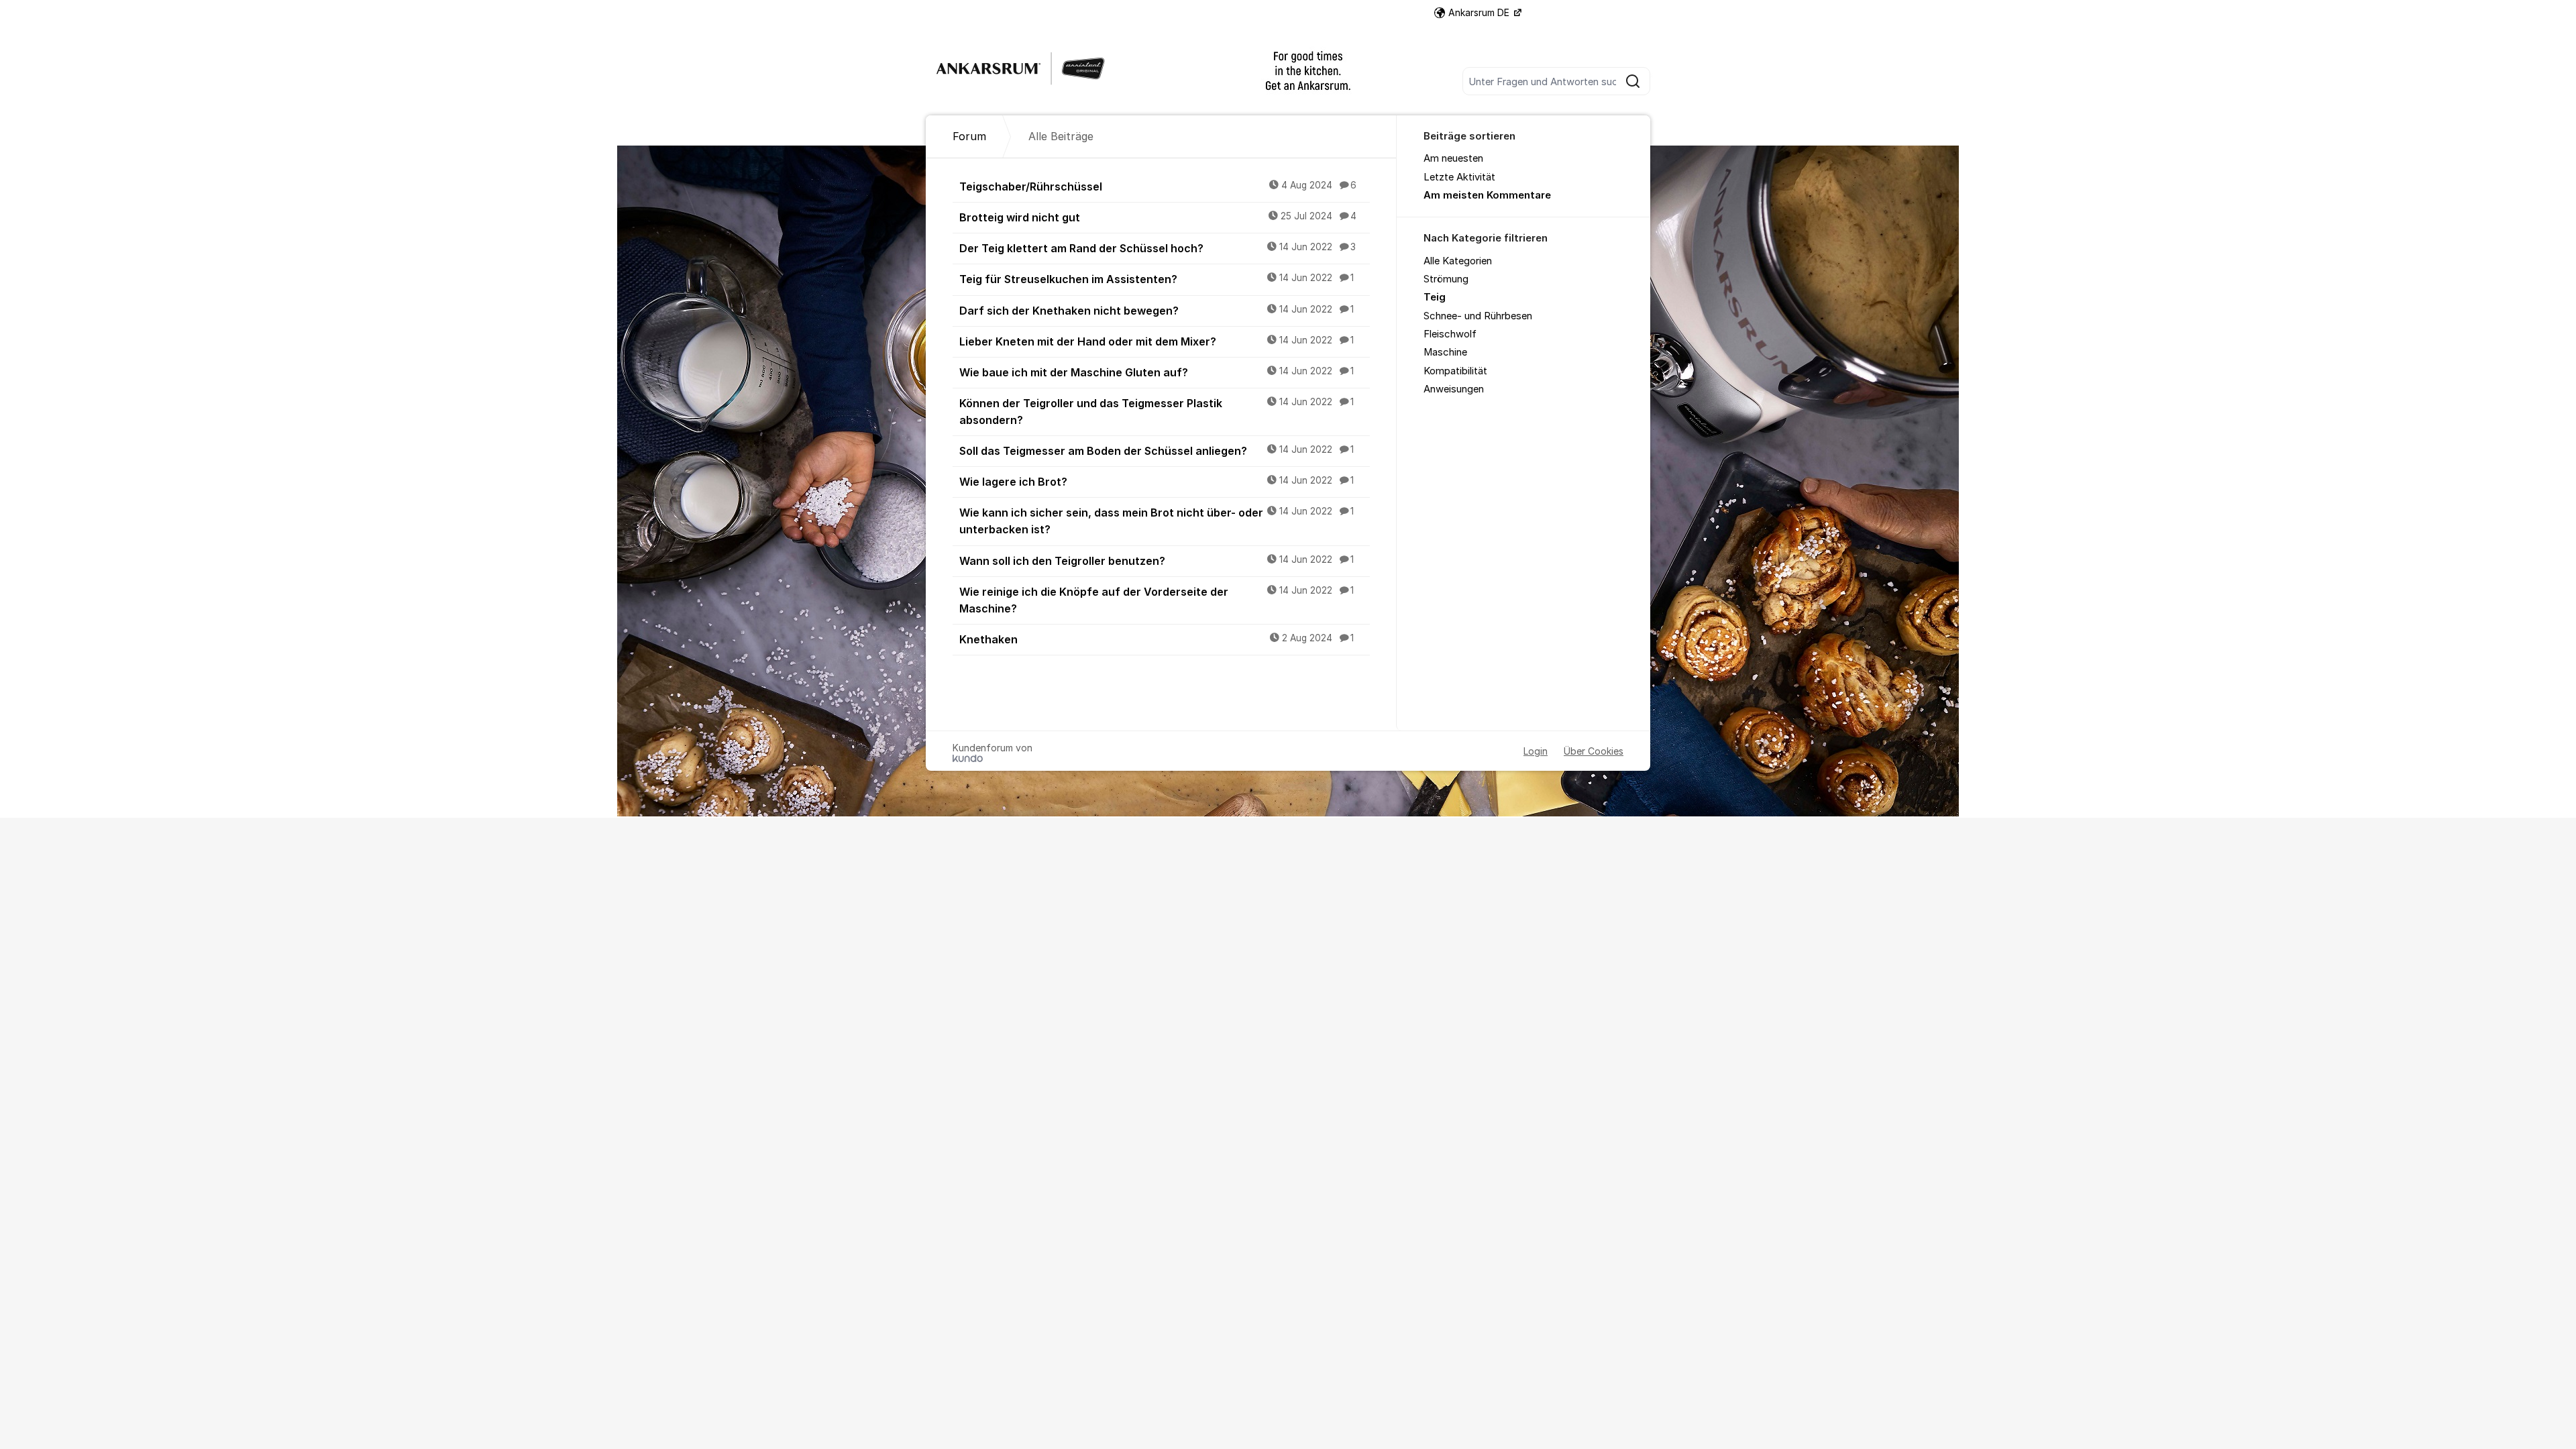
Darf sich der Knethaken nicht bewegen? (1157, 311)
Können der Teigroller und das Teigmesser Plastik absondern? (1157, 412)
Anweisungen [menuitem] (1454, 389)
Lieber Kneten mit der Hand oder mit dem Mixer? (1157, 341)
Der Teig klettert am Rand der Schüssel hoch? (1158, 248)
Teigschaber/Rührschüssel (1158, 186)
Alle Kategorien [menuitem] (1458, 261)
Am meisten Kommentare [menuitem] (1487, 195)
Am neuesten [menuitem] (1453, 158)
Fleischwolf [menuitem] (1450, 334)
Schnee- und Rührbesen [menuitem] (1478, 316)
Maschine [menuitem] (1445, 352)
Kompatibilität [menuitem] (1455, 371)
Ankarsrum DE (1480, 12)
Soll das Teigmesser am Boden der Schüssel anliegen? (1157, 451)
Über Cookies (1594, 751)
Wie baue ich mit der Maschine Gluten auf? (1157, 372)
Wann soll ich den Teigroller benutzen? (1157, 561)
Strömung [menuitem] (1446, 279)
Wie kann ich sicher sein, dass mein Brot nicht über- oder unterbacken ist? (1157, 521)
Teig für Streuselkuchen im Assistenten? (1157, 279)
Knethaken (1157, 639)
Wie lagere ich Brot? (1157, 482)
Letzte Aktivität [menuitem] (1459, 177)
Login (1536, 751)
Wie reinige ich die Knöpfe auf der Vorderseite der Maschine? (1157, 600)
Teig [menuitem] (1435, 297)
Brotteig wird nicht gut (1158, 217)
